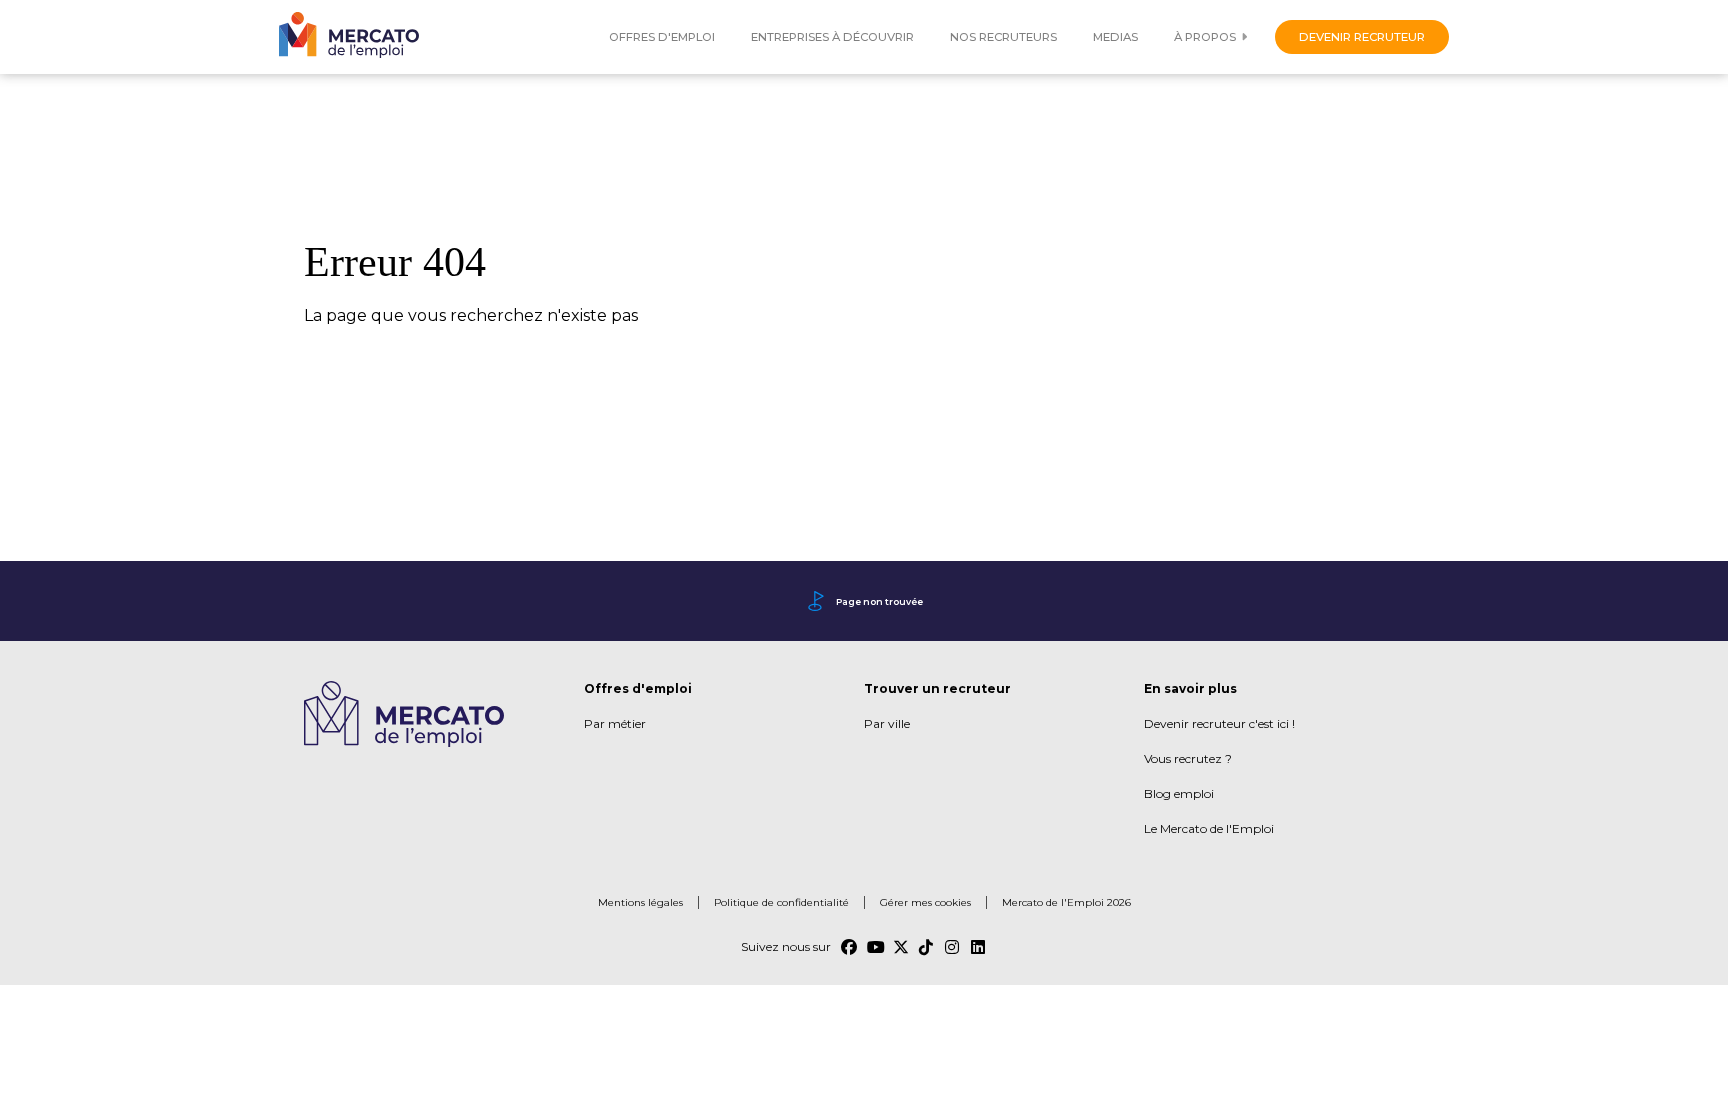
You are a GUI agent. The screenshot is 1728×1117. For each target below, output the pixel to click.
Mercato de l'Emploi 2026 (1066, 902)
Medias (1115, 37)
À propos (1205, 37)
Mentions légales (640, 902)
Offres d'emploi (662, 37)
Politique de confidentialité (781, 902)
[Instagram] (953, 947)
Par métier (615, 723)
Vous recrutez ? (1188, 758)
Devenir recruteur (1362, 37)
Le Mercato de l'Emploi (1209, 828)
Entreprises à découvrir (832, 37)
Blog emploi (1179, 793)
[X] (901, 947)
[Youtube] (875, 947)
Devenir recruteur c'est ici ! (1219, 723)
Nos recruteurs (1003, 37)
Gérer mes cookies (925, 902)
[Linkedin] (979, 947)
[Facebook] (849, 947)
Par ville (887, 723)
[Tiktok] (927, 947)
